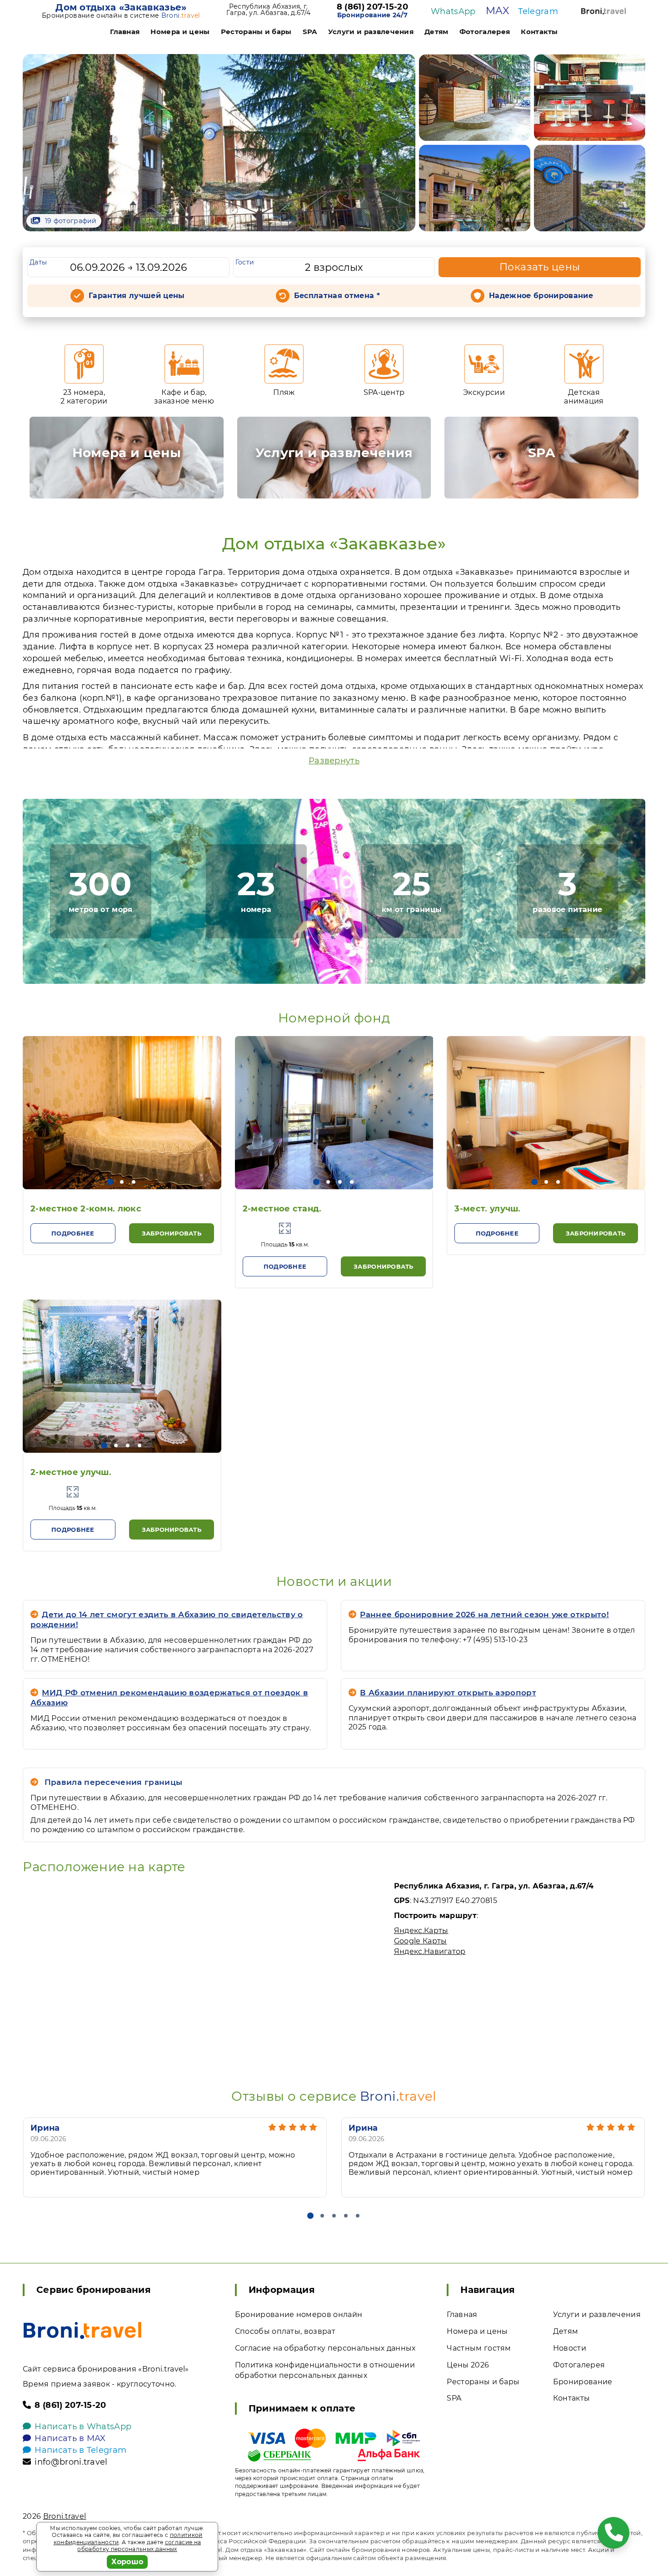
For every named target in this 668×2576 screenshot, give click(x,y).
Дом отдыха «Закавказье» (121, 7)
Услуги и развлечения (371, 32)
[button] (110, 1182)
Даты (38, 262)
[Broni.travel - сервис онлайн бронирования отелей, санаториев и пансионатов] (82, 2330)
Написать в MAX (70, 2438)
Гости (245, 262)
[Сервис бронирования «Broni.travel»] (603, 11)
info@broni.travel (71, 2462)
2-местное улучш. (71, 1472)
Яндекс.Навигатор (430, 1951)
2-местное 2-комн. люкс (86, 1209)
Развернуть (334, 761)
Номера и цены (180, 32)
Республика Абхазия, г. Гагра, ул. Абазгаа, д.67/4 (268, 10)
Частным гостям (479, 2348)
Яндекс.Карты (421, 1931)
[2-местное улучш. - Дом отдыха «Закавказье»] (122, 1376)
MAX (497, 11)
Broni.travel (65, 2516)
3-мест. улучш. (487, 1209)
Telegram (538, 11)
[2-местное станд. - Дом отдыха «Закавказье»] (334, 1113)
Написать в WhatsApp (83, 2427)
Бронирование (583, 2382)
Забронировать (172, 1233)
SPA (310, 32)
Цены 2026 (468, 2365)
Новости (570, 2348)
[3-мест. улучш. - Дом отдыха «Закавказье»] (546, 1113)
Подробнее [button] (73, 1233)
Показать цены (540, 267)
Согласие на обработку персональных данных (325, 2348)
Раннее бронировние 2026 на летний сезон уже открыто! (484, 1614)
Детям (436, 32)
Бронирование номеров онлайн (299, 2314)
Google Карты (421, 1941)
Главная (125, 32)
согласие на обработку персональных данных (139, 2546)
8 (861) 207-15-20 (372, 7)
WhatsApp (453, 11)
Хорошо (127, 2562)
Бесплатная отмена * (337, 296)
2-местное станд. (282, 1209)
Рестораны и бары (256, 32)
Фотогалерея (485, 32)
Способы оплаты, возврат (285, 2331)
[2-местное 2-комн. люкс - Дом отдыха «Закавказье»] (122, 1113)
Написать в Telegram (80, 2450)
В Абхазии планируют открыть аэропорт (448, 1693)
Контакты (539, 32)
